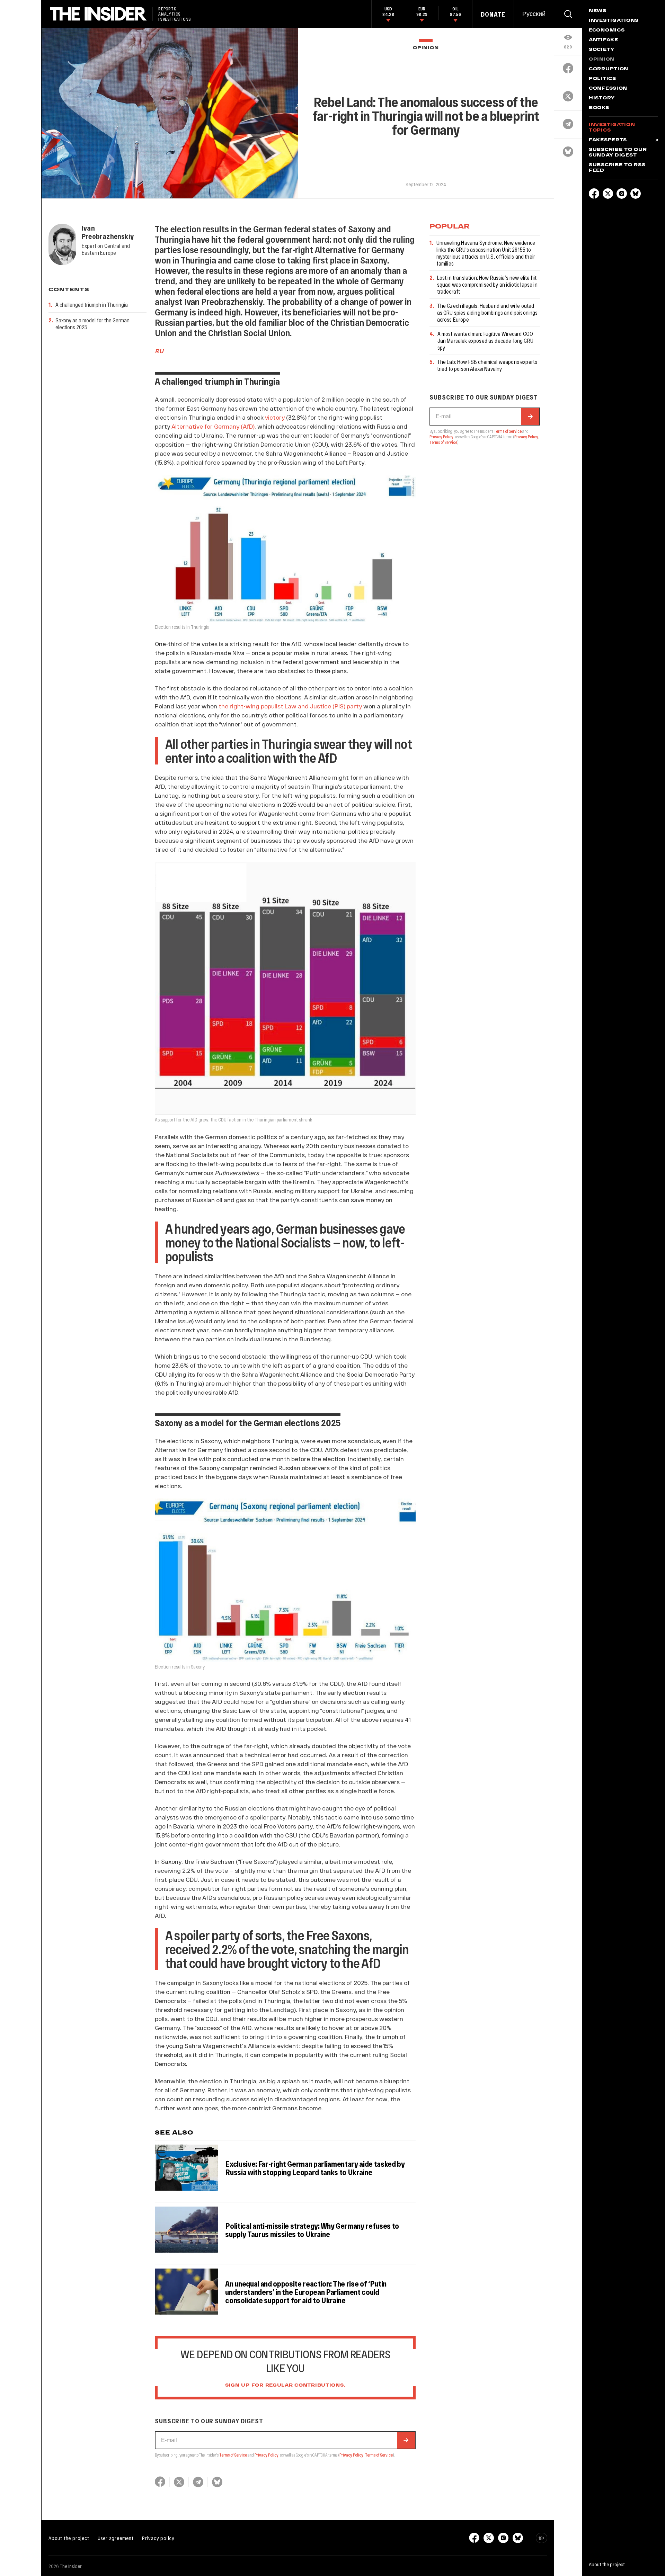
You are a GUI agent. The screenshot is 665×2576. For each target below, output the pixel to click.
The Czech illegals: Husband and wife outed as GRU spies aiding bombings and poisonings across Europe (487, 312)
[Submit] (406, 2440)
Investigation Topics (612, 128)
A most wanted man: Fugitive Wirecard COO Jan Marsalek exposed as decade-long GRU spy (485, 341)
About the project (69, 2538)
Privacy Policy (267, 2455)
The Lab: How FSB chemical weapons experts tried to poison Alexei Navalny (487, 365)
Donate (493, 14)
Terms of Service (233, 2455)
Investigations (614, 21)
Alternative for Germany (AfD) (213, 426)
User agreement (116, 2538)
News (598, 11)
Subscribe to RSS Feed (617, 168)
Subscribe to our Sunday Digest (618, 153)
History (602, 98)
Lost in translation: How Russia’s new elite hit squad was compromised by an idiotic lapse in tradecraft (487, 284)
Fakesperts (608, 140)
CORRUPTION (609, 69)
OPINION (426, 48)
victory (275, 417)
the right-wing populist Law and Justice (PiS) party (290, 706)
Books (599, 108)
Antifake (604, 40)
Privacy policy (158, 2538)
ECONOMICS (607, 30)
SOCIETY (602, 50)
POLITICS (602, 79)
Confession (608, 89)
